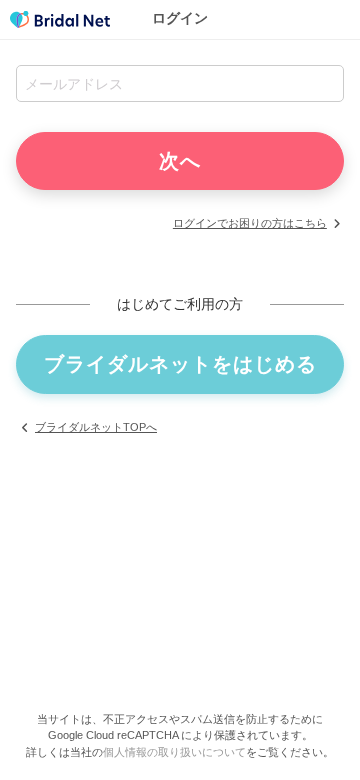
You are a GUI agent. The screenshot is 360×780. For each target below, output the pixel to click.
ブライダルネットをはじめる (180, 364)
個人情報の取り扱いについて (174, 752)
